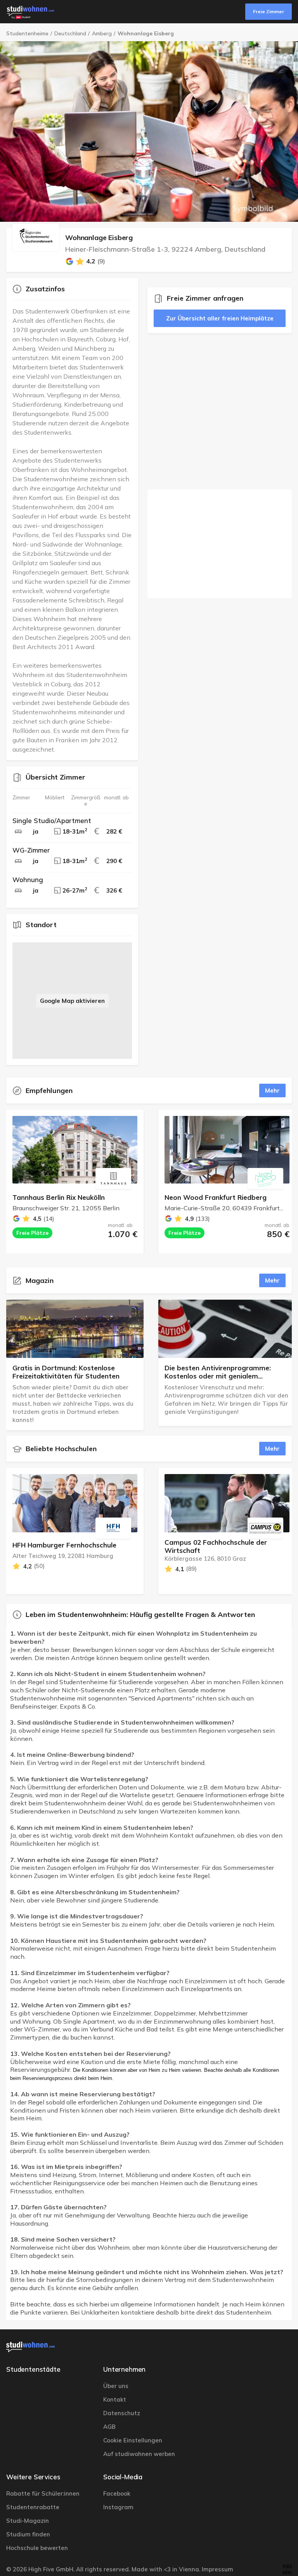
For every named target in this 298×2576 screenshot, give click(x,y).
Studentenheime (27, 34)
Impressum (217, 2569)
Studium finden (28, 2534)
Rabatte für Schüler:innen (43, 2493)
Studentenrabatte (33, 2507)
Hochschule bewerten (37, 2548)
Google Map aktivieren (72, 1001)
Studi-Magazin (28, 2521)
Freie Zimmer (269, 11)
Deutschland (70, 34)
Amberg (102, 34)
